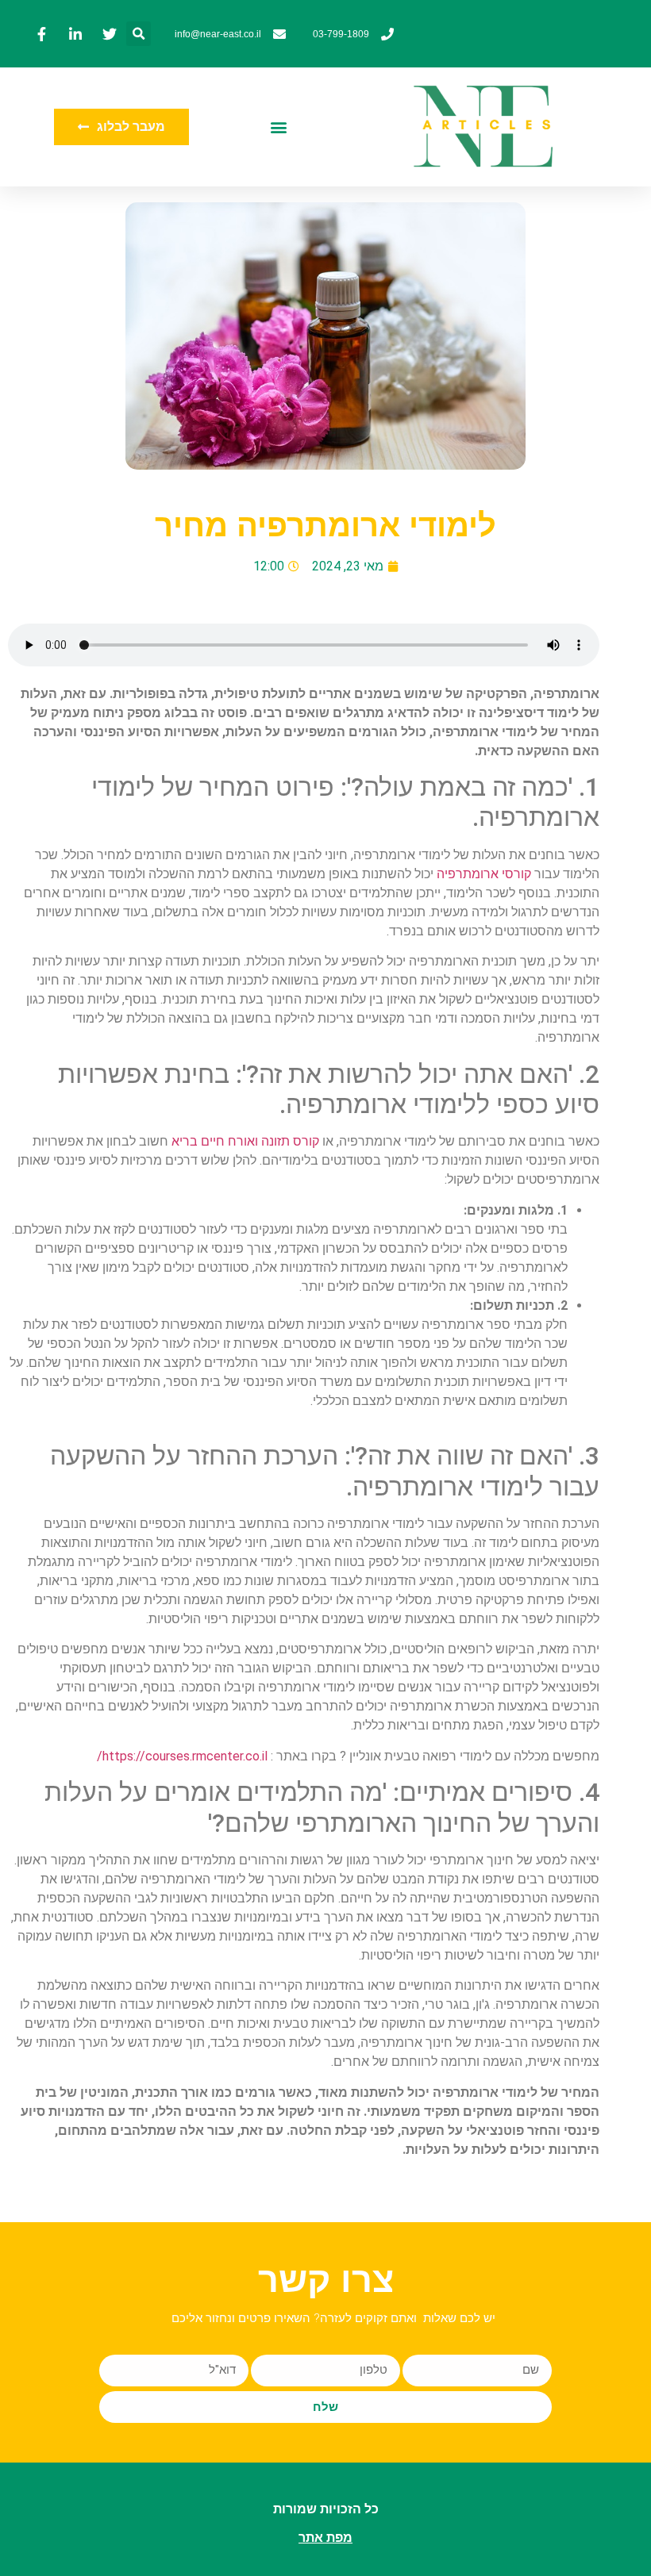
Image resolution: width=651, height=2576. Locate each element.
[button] (139, 34)
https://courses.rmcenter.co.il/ (182, 1756)
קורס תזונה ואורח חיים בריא (245, 1141)
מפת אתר (325, 2538)
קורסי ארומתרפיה (484, 874)
